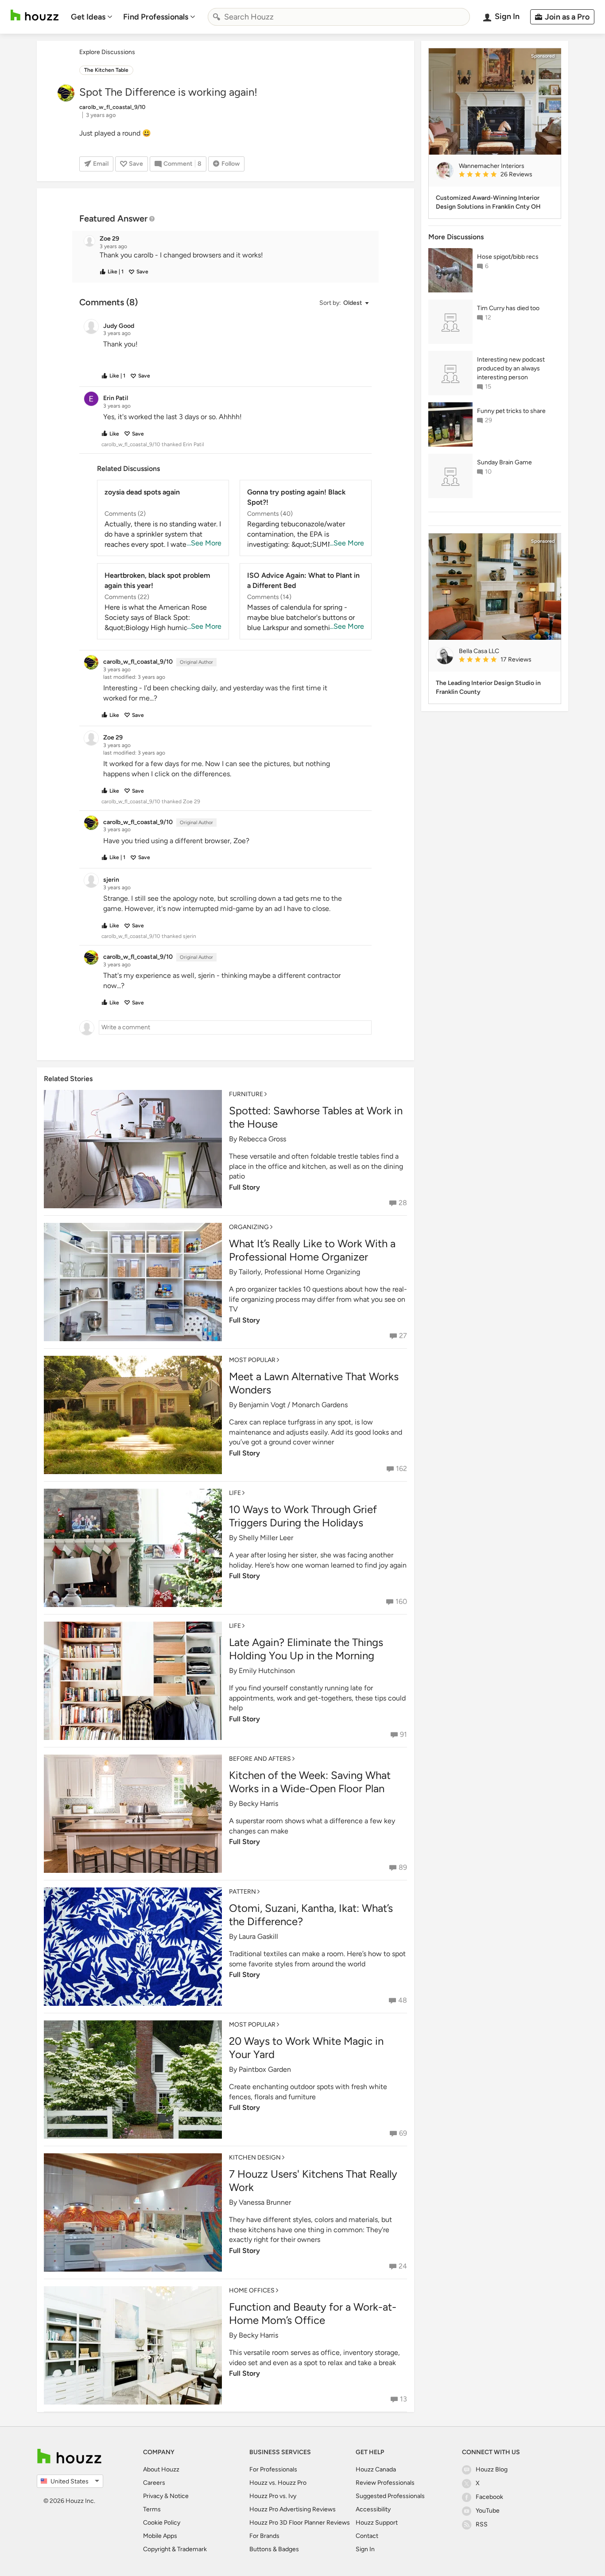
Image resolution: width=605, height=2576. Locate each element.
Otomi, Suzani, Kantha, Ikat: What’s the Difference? (311, 1915)
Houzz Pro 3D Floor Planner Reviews (300, 2523)
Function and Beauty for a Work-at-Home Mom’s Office (313, 2313)
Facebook (489, 2497)
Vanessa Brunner (265, 2202)
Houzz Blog (492, 2469)
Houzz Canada (376, 2469)
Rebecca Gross (262, 1139)
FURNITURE (246, 1094)
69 (403, 2133)
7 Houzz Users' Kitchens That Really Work (313, 2181)
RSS (482, 2524)
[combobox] (339, 17)
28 (403, 1203)
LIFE (235, 1493)
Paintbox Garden (265, 2069)
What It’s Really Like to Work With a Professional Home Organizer (312, 1250)
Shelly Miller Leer (266, 1538)
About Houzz (161, 2469)
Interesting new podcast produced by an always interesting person (511, 368)
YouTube (488, 2511)
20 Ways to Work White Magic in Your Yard (306, 2048)
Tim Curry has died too (508, 308)
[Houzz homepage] (35, 15)
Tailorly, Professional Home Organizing (299, 1272)
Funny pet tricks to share (511, 411)
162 (401, 1469)
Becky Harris (258, 1804)
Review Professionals (385, 2483)
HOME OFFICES (252, 2290)
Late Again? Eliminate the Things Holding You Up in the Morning (306, 1649)
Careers (154, 2483)
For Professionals (273, 2469)
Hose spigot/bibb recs (508, 257)
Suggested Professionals (390, 2496)
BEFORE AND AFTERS (260, 1759)
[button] (233, 255)
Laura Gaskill (258, 1936)
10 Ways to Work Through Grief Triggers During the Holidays (303, 1516)
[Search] (217, 17)
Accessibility (373, 2509)
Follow (231, 164)
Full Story (244, 1187)
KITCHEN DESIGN (255, 2158)
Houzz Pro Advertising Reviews (293, 2509)
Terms (152, 2509)
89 (403, 1867)
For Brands (264, 2536)
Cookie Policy (162, 2523)
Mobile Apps (160, 2536)
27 (403, 1336)
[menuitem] (92, 17)
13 (403, 2399)
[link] (506, 175)
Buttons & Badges (274, 2549)
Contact (367, 2536)
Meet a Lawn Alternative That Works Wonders (314, 1383)
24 (403, 2266)
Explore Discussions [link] (107, 52)
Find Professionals (156, 17)
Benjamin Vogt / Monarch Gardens (293, 1405)
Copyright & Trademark (175, 2549)
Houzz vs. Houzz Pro (278, 2483)
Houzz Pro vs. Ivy (273, 2496)
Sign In (365, 2549)
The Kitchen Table (106, 70)
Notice (179, 2496)
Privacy (153, 2496)
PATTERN (242, 1892)
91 (403, 1734)
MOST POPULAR (252, 1360)
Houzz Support (377, 2523)
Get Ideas (88, 17)
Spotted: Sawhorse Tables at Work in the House (316, 1117)
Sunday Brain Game (504, 462)
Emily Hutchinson (267, 1671)
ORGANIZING (249, 1227)
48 (403, 2000)
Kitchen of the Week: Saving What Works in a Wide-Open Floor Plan (310, 1782)
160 (401, 1601)
